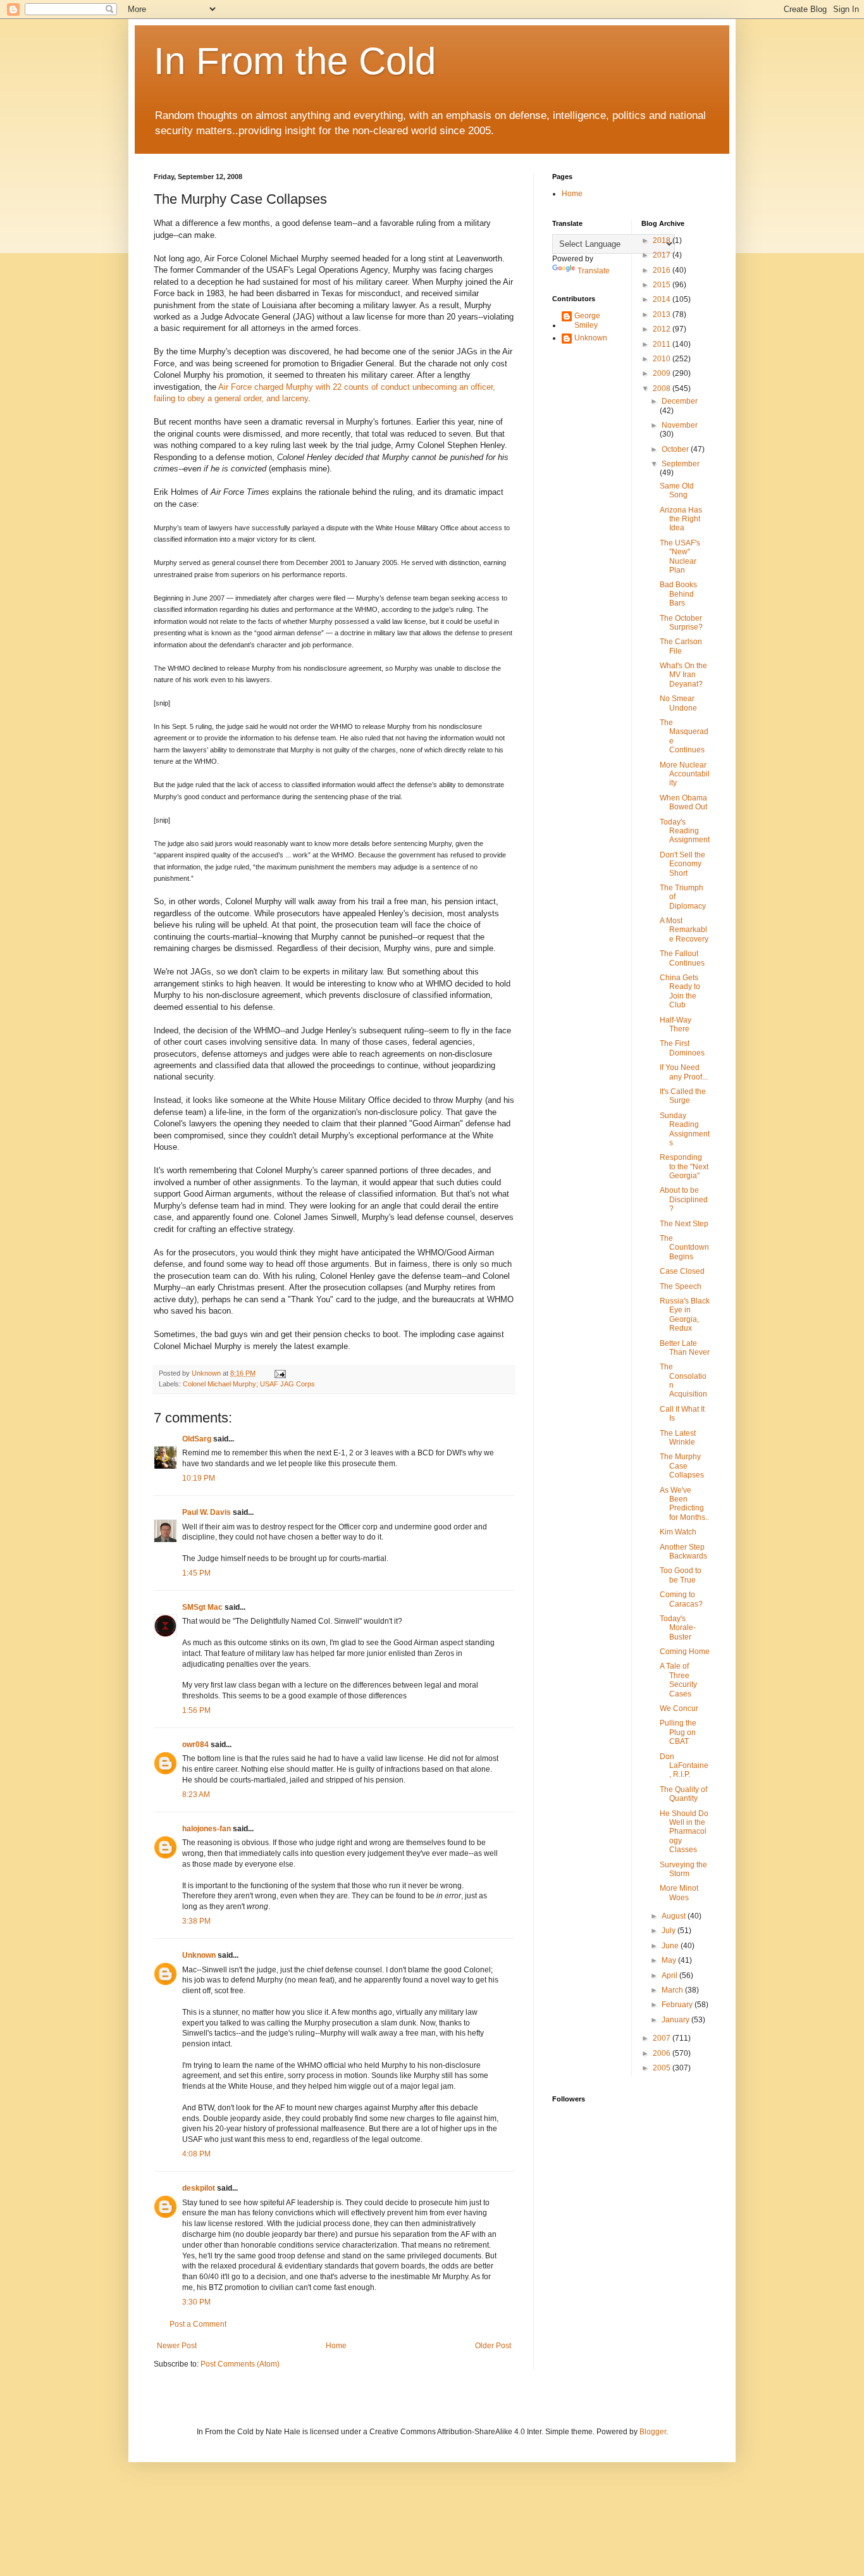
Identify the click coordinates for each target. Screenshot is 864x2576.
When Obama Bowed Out (683, 802)
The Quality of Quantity (683, 1794)
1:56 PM (196, 1710)
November (680, 425)
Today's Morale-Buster (678, 1628)
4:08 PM (196, 2154)
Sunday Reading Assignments (685, 1129)
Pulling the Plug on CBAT (678, 1732)
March (673, 1990)
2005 (663, 2068)
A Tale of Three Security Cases (678, 1680)
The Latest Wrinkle (678, 1438)
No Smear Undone (678, 703)
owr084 (195, 1745)
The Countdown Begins (684, 1248)
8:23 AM (196, 1795)
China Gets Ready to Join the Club (680, 991)
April (670, 1976)
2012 (663, 329)
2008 (663, 389)
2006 (663, 2053)
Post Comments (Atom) (240, 2364)
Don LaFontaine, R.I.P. (684, 1766)
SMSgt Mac (202, 1607)
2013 (663, 314)
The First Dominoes (682, 1048)
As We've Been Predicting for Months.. (684, 1504)
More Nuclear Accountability (685, 774)
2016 (663, 270)
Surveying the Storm (683, 1869)
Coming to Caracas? (681, 1599)
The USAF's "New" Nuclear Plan (680, 557)
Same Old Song (677, 490)
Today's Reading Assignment (685, 831)
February (678, 2005)
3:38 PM (196, 1921)
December (680, 401)
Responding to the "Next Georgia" (684, 1167)
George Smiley (587, 320)
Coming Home (685, 1652)
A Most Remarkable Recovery (684, 930)
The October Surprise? (681, 623)
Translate (594, 271)
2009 (663, 373)
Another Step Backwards (683, 1552)
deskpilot (199, 2188)
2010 (663, 359)
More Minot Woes (679, 1893)
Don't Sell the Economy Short (682, 864)
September (681, 464)
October (676, 449)
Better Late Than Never (685, 1348)
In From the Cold (295, 61)
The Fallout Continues (682, 958)
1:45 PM (196, 1573)
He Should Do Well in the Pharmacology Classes (684, 1832)
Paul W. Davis (207, 1512)
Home (336, 2346)
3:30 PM (196, 2302)
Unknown (199, 1955)
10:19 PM (199, 1478)
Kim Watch (678, 1532)
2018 (663, 240)
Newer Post (177, 2346)
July (670, 1931)
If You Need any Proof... (684, 1072)
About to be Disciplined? (684, 1199)
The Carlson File (681, 646)
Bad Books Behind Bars (678, 594)
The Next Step (684, 1224)
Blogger (653, 2432)
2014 (663, 299)
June (671, 1946)
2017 (663, 255)
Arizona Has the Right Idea (681, 519)
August (675, 1916)
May (670, 1960)
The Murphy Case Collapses (682, 1466)
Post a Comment (198, 2324)
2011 (663, 344)
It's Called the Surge (683, 1096)
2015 (663, 285)
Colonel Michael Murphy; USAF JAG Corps (249, 1384)
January (676, 2020)
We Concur (679, 1708)
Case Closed (682, 1271)
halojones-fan (207, 1829)
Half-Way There (676, 1024)
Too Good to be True (681, 1575)
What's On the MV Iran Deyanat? (683, 675)
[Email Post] (280, 1373)
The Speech (681, 1286)
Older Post (493, 2346)
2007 (663, 2038)
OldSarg (197, 1439)
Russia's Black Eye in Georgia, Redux (685, 1315)
